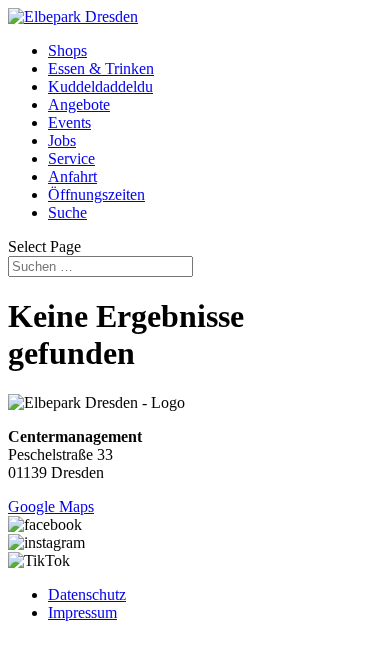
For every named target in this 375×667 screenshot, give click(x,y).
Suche (67, 212)
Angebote (79, 104)
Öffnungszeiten (96, 194)
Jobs (62, 140)
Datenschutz (87, 594)
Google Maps (51, 506)
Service (71, 158)
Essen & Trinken (101, 68)
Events (69, 122)
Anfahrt (72, 176)
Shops (67, 50)
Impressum (82, 612)
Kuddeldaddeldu (100, 86)
